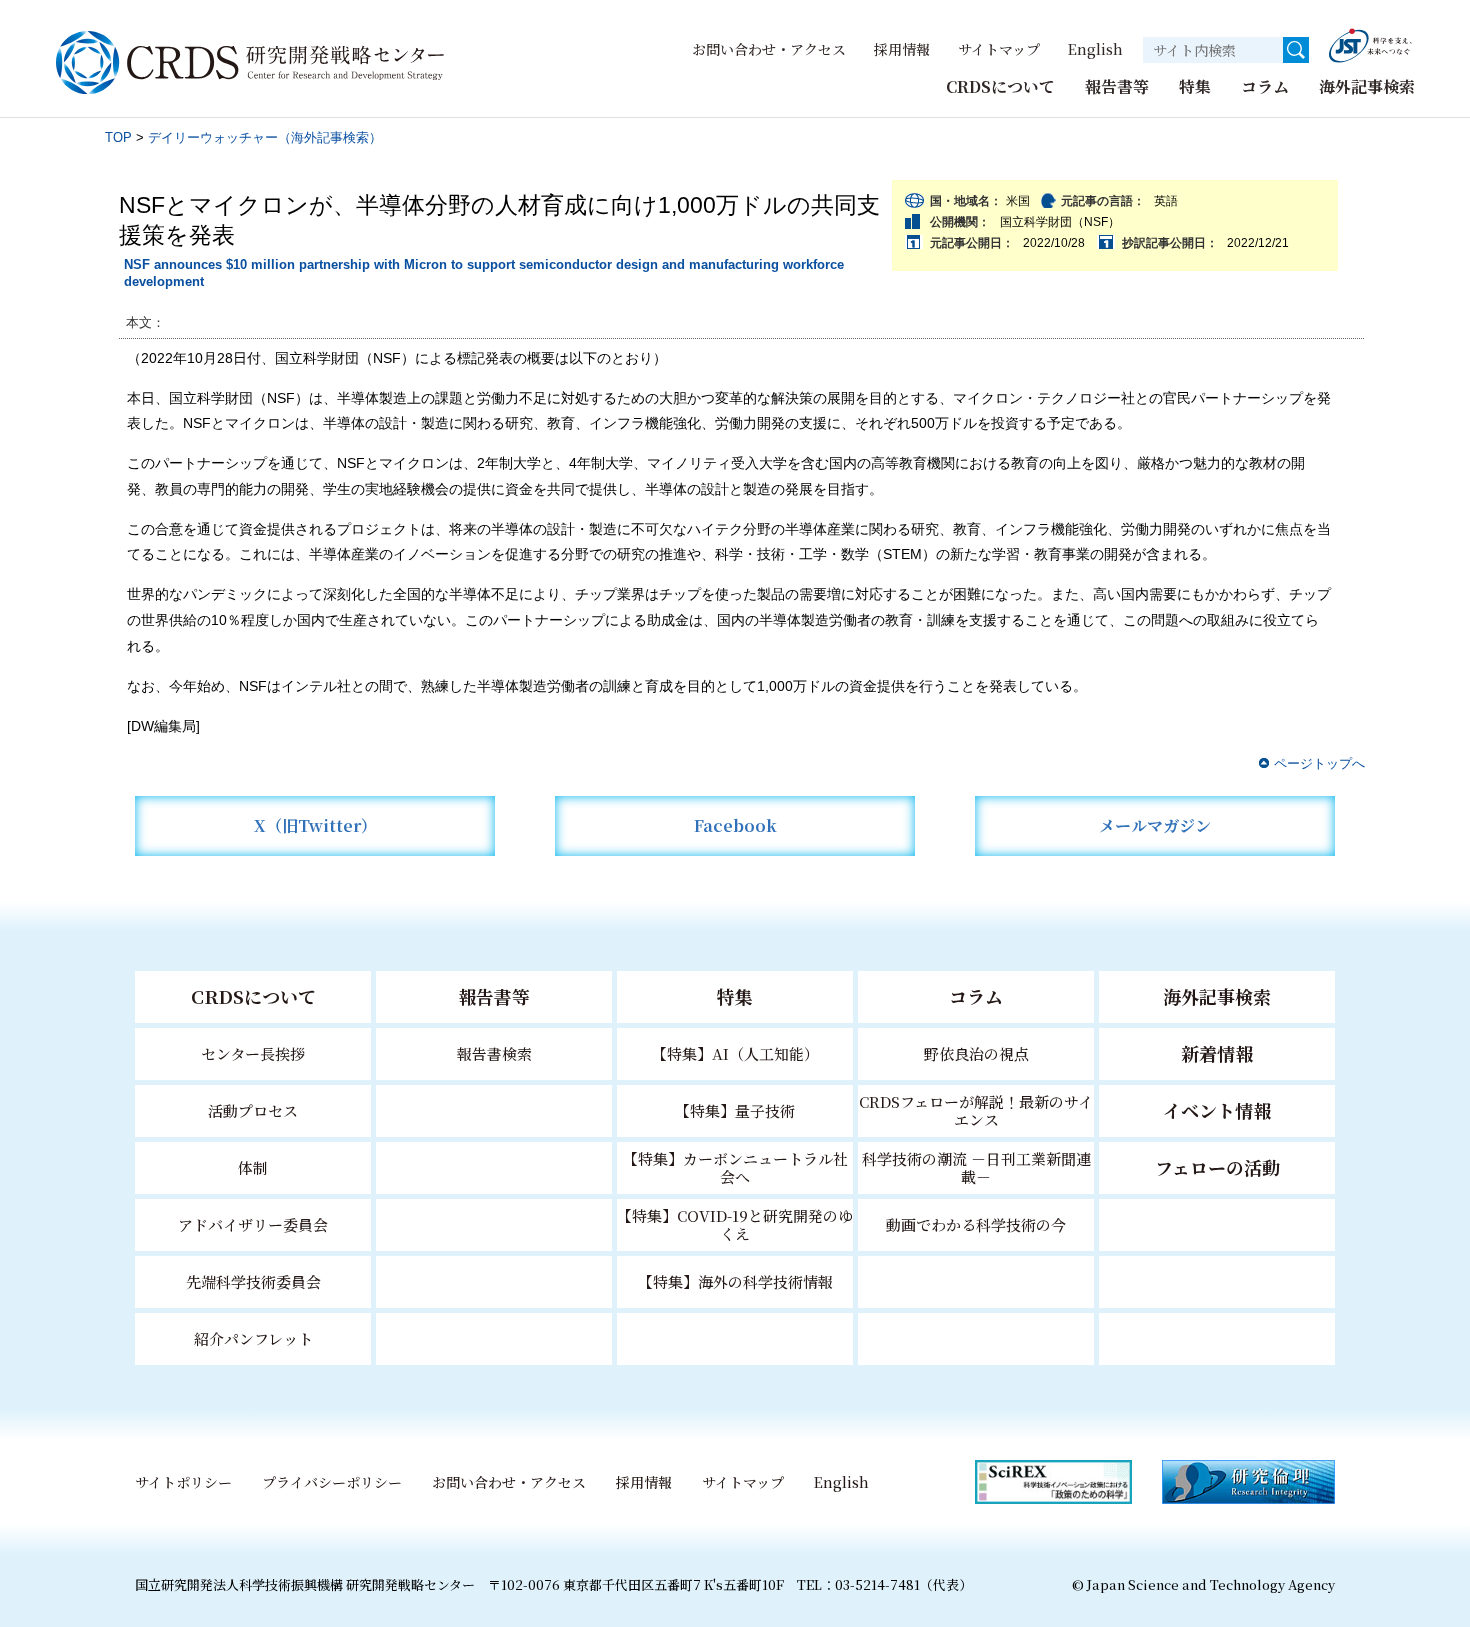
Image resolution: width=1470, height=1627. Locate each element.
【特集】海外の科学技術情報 (735, 1281)
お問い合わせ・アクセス (769, 49)
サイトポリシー (183, 1482)
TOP (118, 137)
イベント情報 (1217, 1110)
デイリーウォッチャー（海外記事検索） (265, 137)
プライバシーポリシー (332, 1482)
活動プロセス (253, 1110)
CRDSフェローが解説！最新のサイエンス (976, 1110)
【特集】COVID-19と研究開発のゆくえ (735, 1224)
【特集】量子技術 (735, 1110)
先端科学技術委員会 (253, 1281)
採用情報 (902, 49)
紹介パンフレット (253, 1338)
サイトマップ (999, 49)
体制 (253, 1167)
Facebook (735, 825)
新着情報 (1217, 1053)
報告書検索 (494, 1053)
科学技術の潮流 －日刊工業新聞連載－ (976, 1167)
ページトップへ (1319, 763)
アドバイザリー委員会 (253, 1224)
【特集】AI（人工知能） (735, 1053)
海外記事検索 (1367, 86)
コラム (1265, 86)
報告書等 (1117, 86)
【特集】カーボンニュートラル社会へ (735, 1167)
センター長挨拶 (253, 1053)
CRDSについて (1000, 86)
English (1095, 49)
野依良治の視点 (976, 1053)
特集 (1195, 86)
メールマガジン (1155, 825)
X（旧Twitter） (315, 825)
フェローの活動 (1217, 1167)
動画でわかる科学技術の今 (976, 1224)
